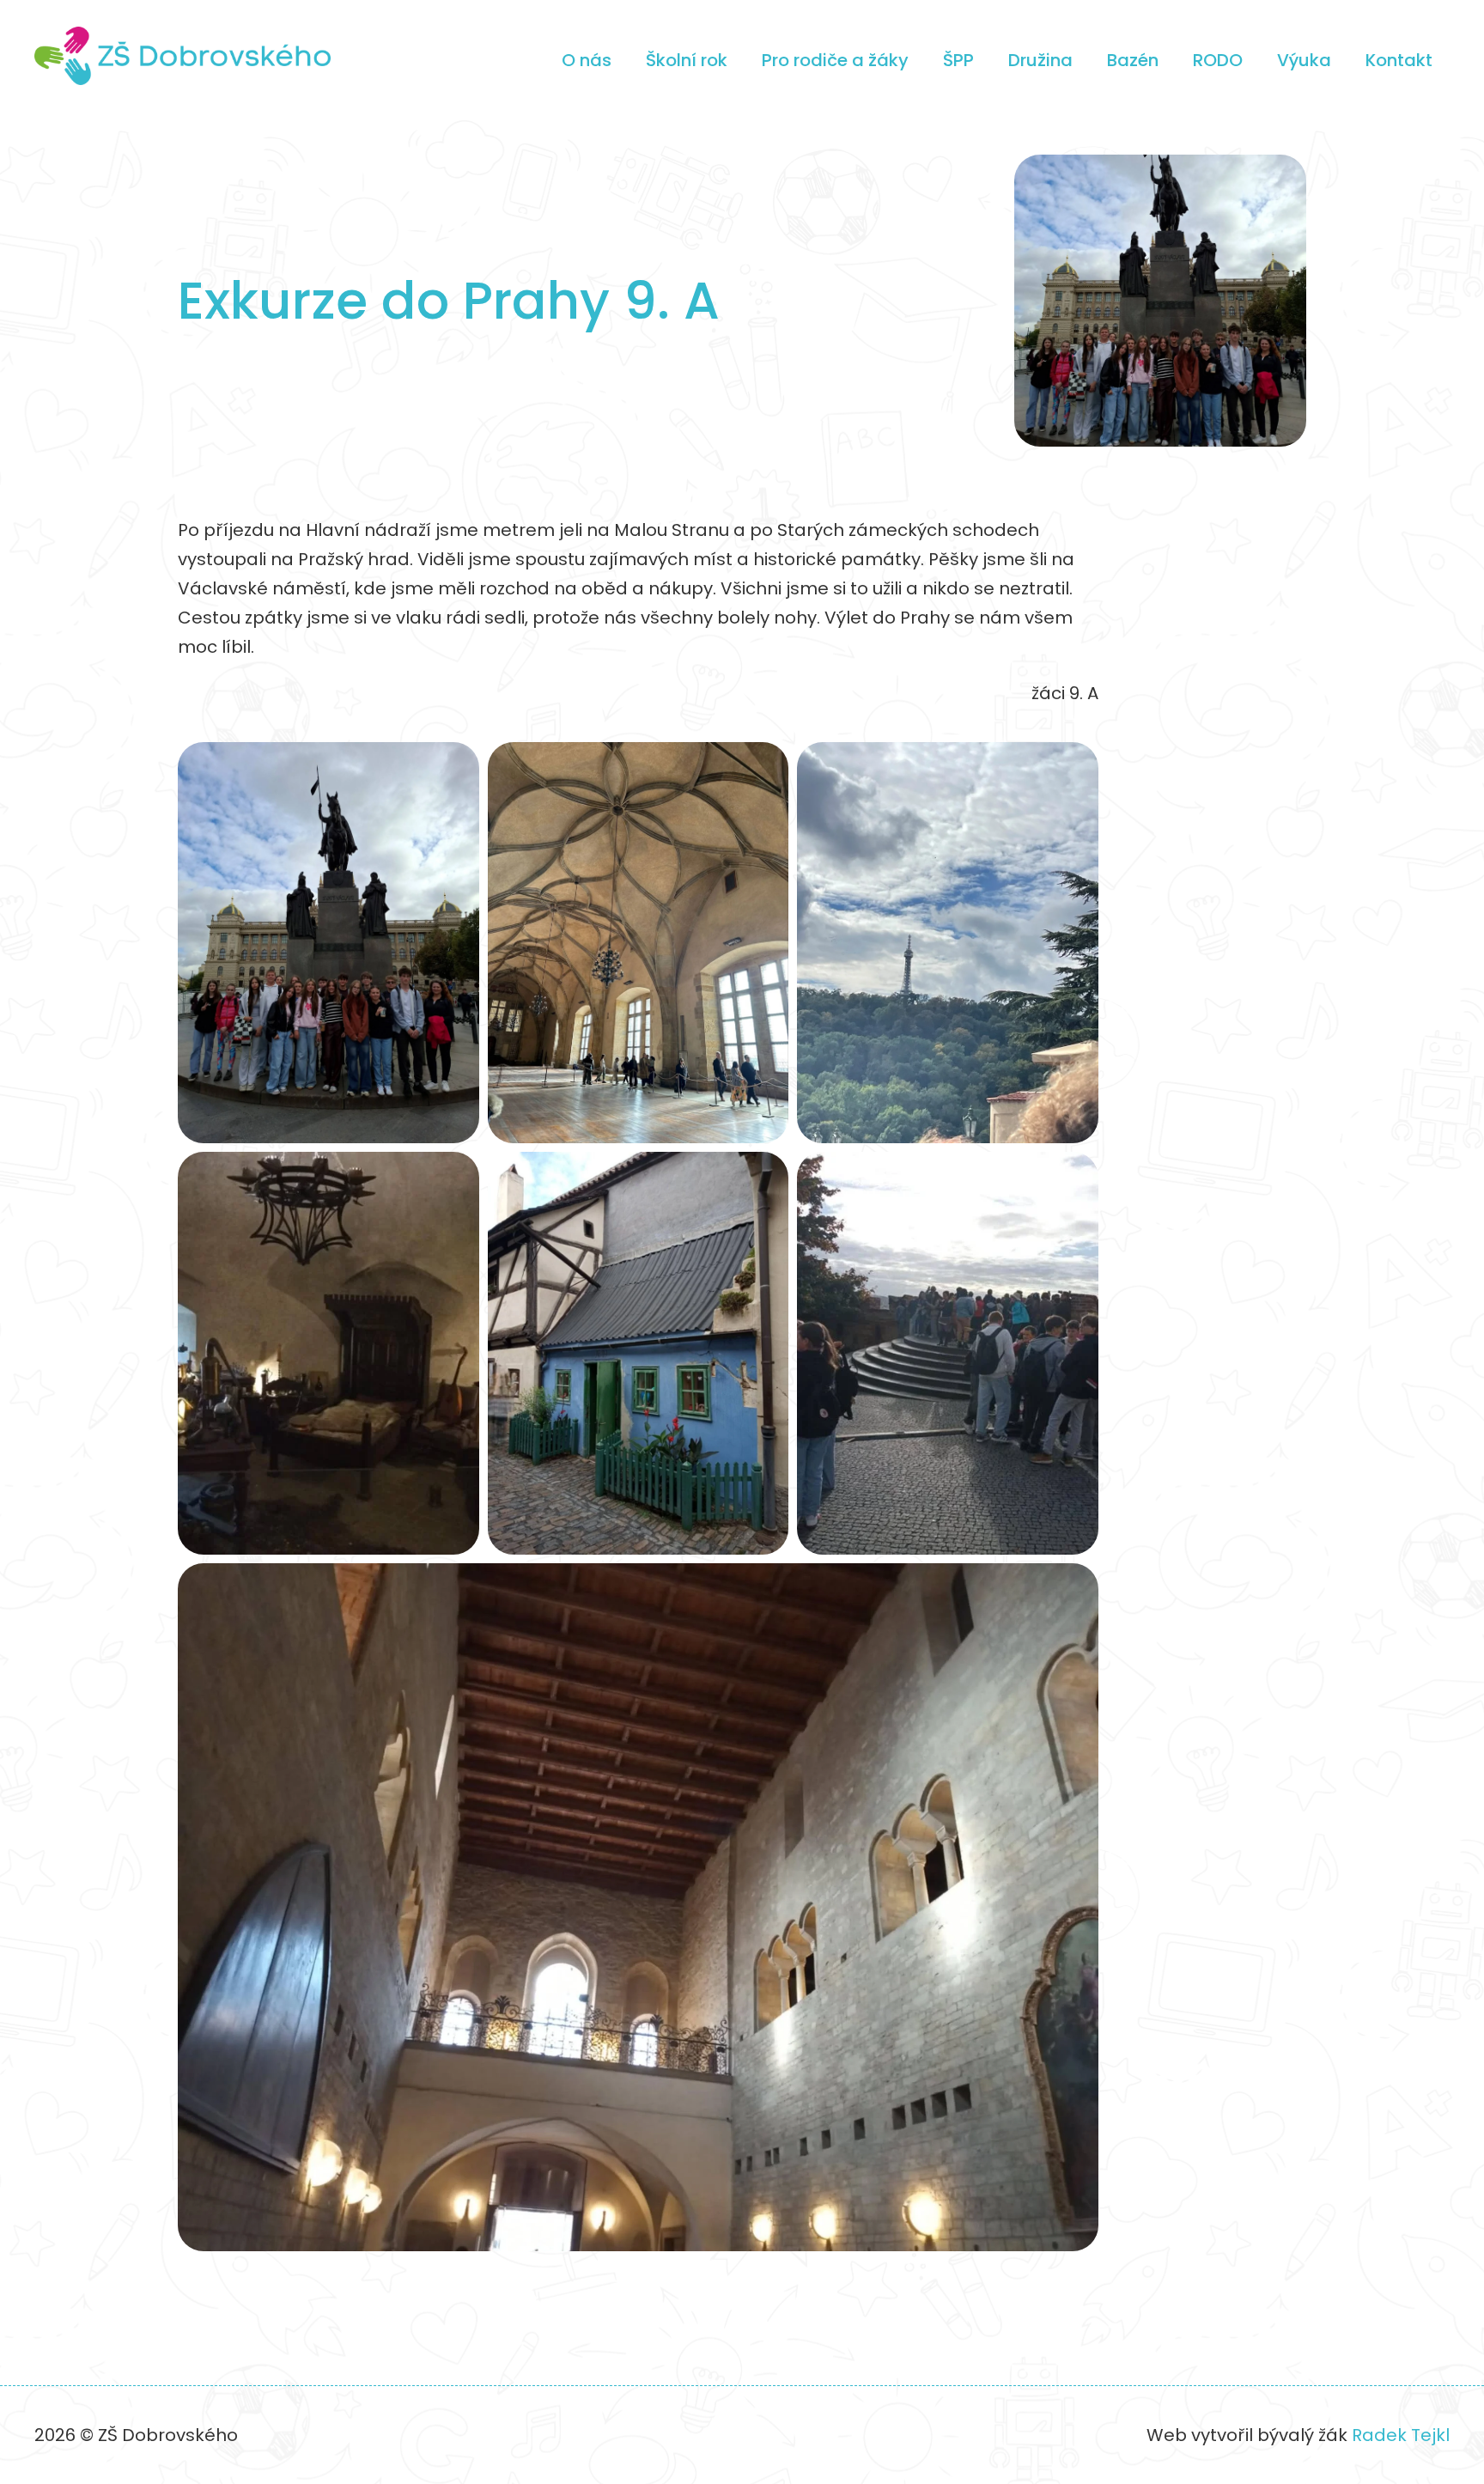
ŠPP (958, 60)
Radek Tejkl (1401, 2435)
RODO (1218, 60)
